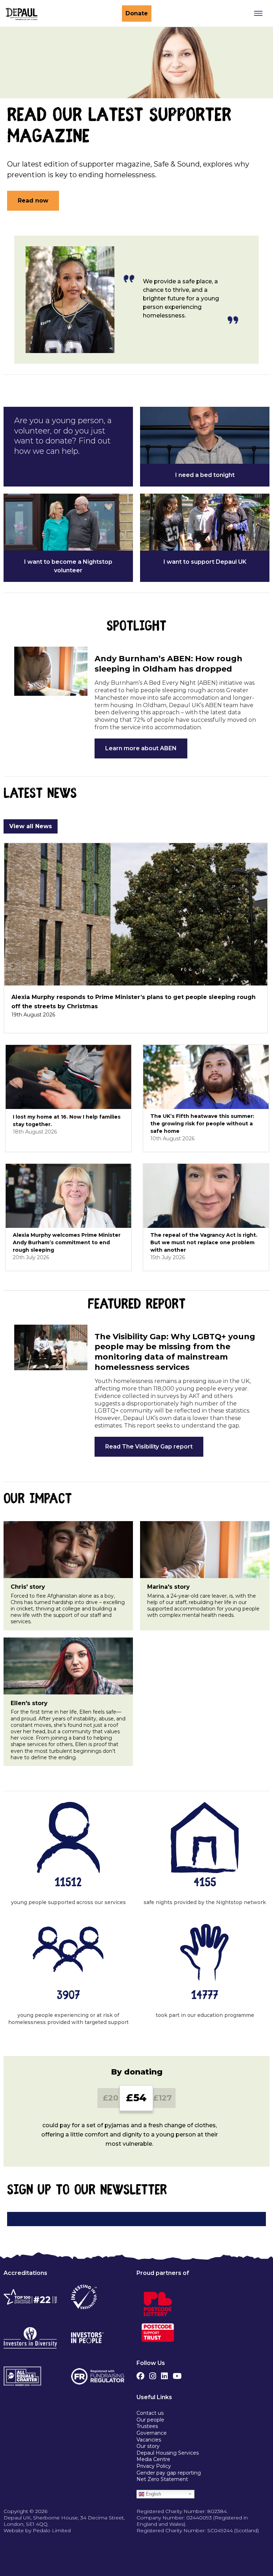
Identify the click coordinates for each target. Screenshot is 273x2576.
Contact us (150, 2413)
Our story (148, 2446)
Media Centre (153, 2459)
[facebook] (140, 2374)
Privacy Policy (154, 2466)
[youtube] (177, 2374)
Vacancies (149, 2440)
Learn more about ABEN (141, 748)
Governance (152, 2433)
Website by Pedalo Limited (37, 2530)
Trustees (147, 2426)
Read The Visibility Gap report (149, 1447)
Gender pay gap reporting (169, 2473)
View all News (31, 826)
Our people (150, 2420)
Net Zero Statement (162, 2479)
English (153, 2494)
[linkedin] (164, 2374)
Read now (33, 201)
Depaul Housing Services (168, 2453)
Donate (137, 13)
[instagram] (153, 2374)
